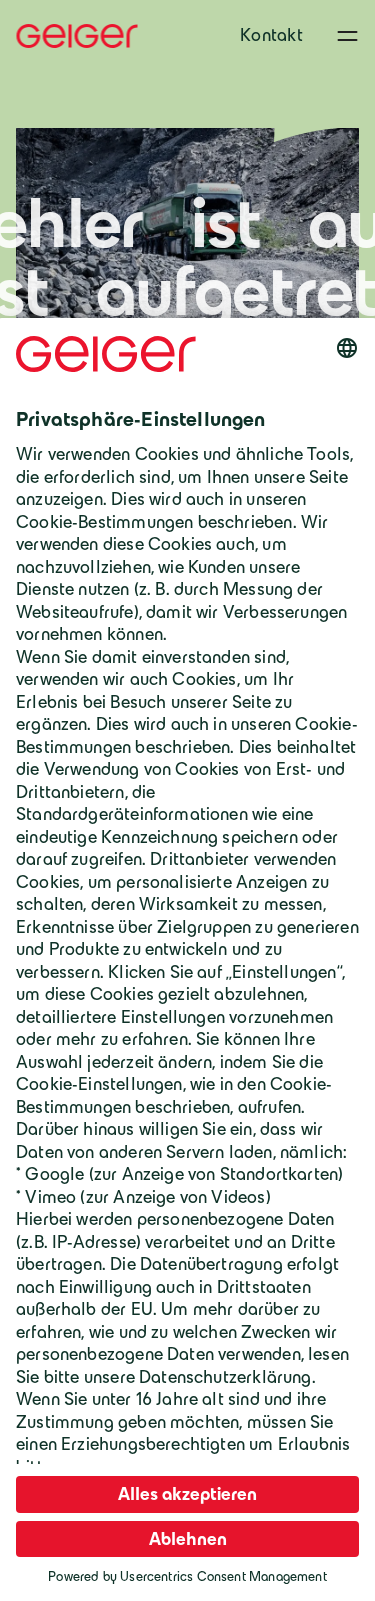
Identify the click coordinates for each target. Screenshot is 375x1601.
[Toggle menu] (347, 36)
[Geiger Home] (77, 36)
